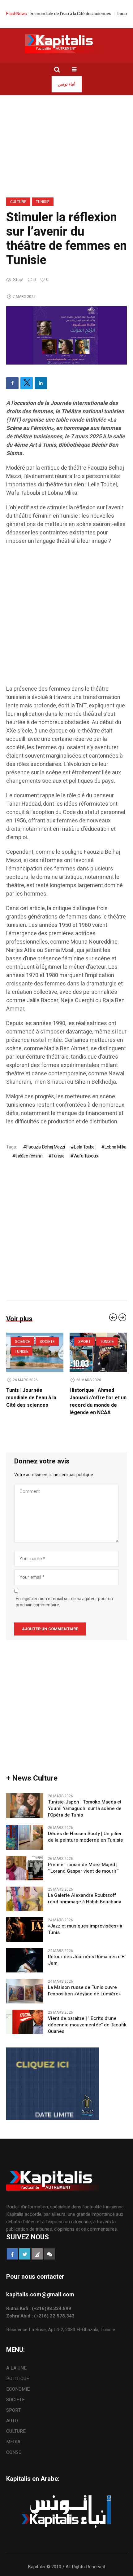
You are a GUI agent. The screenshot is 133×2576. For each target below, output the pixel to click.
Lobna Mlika (115, 1147)
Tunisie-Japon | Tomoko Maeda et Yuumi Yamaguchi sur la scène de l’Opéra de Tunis (34, 1401)
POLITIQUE (18, 2379)
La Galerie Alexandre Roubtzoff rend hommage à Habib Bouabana (85, 1899)
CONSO (14, 2452)
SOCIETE (111, 1342)
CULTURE (18, 202)
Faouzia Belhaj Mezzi (45, 1147)
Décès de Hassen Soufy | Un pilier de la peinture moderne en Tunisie (87, 1837)
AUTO (12, 2421)
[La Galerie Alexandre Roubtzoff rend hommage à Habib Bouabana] (25, 1898)
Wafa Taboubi (86, 1156)
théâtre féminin (29, 1156)
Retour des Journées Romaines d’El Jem (87, 1960)
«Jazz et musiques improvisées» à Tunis (85, 1929)
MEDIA (13, 2442)
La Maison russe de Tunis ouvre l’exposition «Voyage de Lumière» (84, 1991)
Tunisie (43, 202)
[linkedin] (41, 383)
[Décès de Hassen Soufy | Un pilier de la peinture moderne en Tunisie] (25, 1837)
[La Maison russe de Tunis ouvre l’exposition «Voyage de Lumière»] (25, 1991)
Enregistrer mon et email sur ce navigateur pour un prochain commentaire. (64, 1602)
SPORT (14, 2410)
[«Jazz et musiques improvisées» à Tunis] (25, 1929)
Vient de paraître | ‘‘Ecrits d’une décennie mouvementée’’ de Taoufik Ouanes (87, 2025)
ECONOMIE (18, 2389)
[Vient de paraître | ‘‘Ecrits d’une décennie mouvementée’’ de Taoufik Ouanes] (25, 2021)
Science (86, 1342)
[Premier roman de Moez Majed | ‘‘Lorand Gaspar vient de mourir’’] (25, 1868)
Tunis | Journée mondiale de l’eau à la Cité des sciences (95, 1398)
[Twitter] (27, 383)
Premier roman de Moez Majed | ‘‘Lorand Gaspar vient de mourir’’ (83, 1868)
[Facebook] (12, 383)
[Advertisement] (66, 618)
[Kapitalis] (66, 44)
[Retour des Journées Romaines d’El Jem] (25, 1960)
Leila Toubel (84, 1147)
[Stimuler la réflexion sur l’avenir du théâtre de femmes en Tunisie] (66, 335)
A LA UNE (16, 2368)
